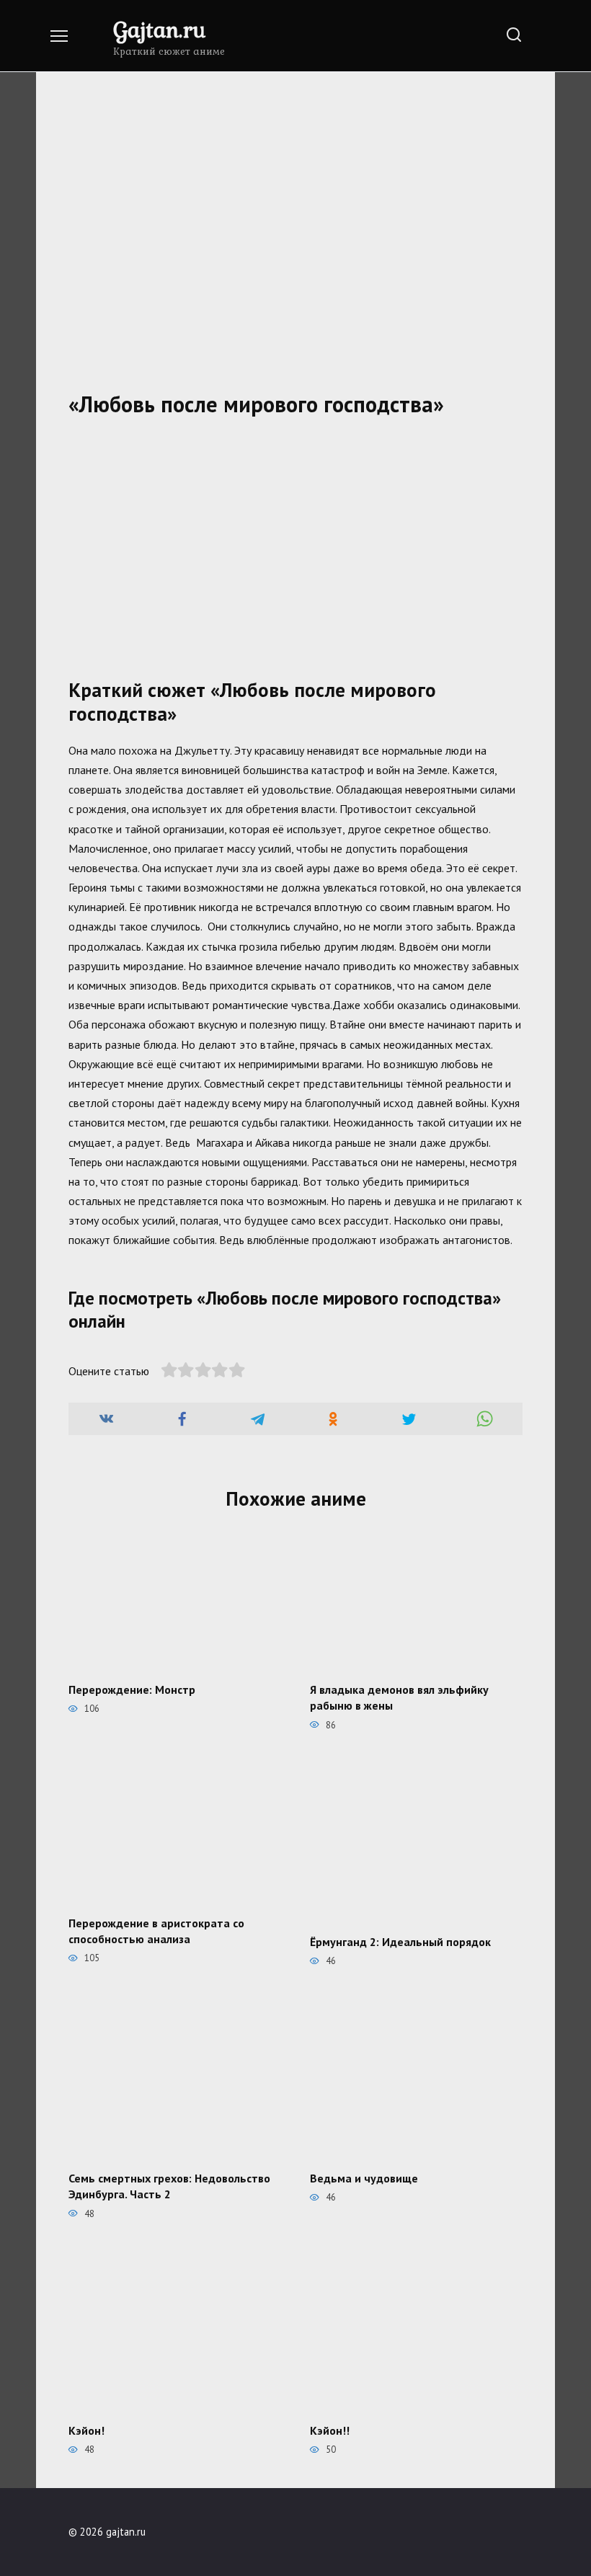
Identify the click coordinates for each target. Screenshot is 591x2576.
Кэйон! (86, 2430)
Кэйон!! (330, 2430)
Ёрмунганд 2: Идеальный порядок (400, 1942)
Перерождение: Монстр (132, 1689)
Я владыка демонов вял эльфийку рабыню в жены (399, 1697)
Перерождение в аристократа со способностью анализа (156, 1930)
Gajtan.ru (159, 29)
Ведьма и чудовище (364, 2177)
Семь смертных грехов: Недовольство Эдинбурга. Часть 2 (169, 2185)
